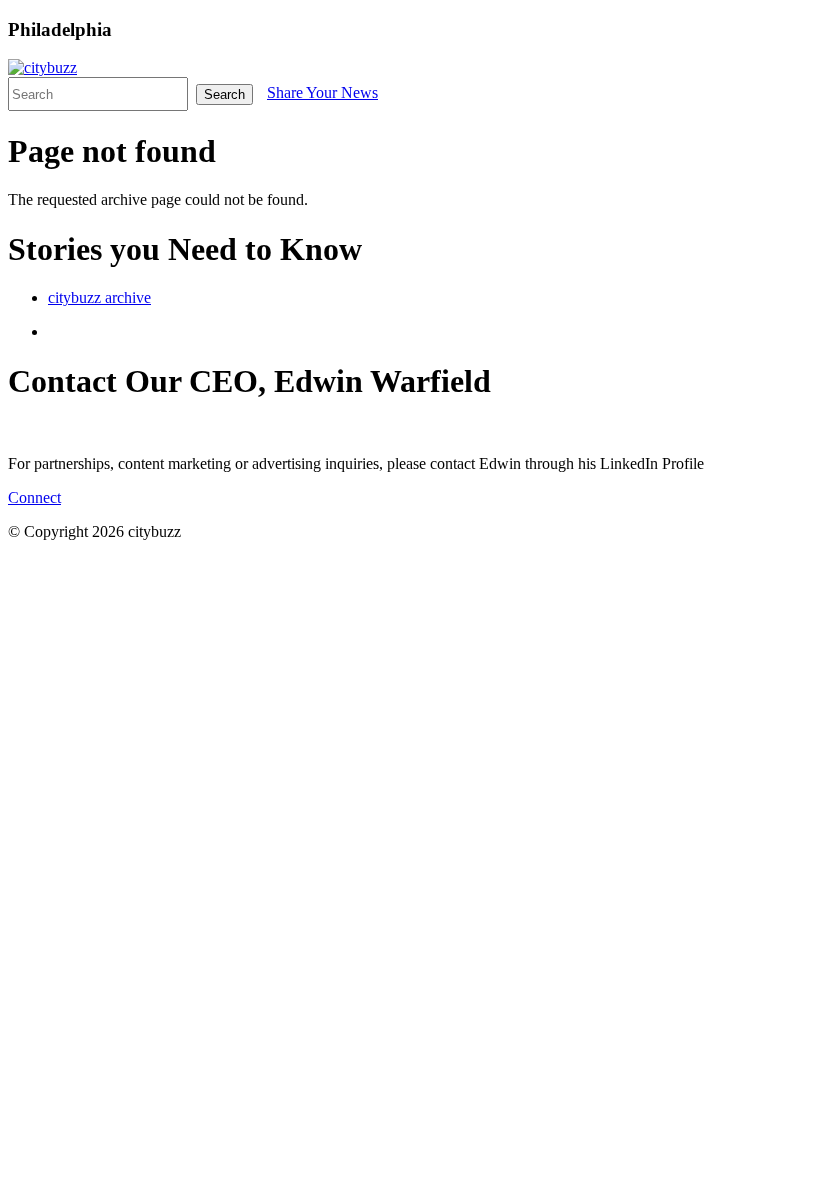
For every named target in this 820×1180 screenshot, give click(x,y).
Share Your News (322, 92)
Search (224, 94)
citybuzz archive (99, 297)
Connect (34, 497)
